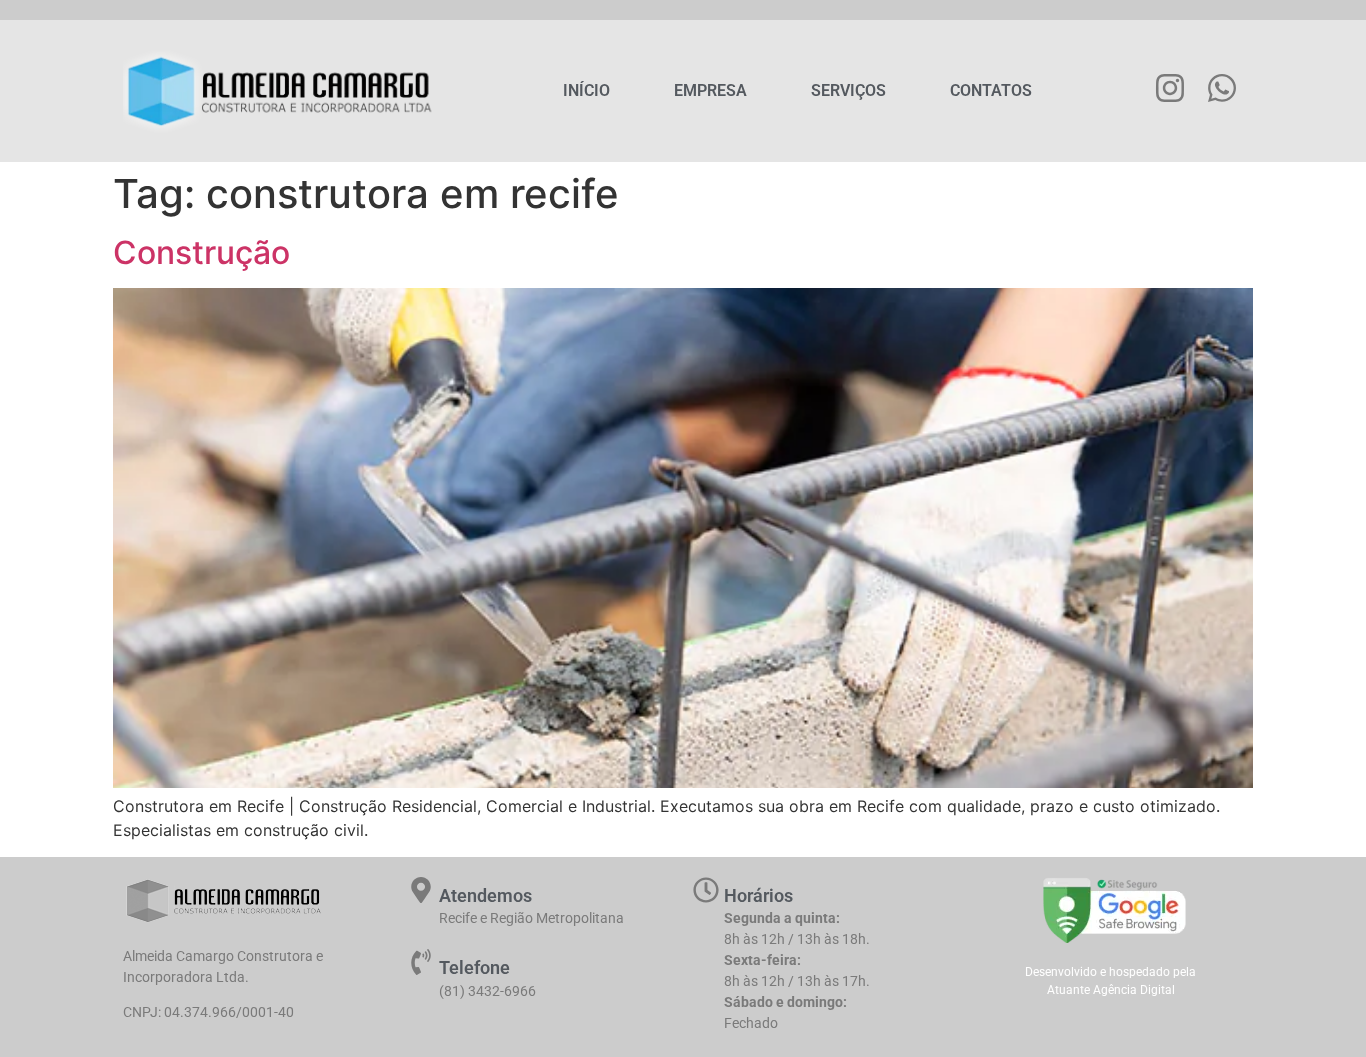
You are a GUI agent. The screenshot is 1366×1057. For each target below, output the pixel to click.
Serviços (848, 90)
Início (586, 90)
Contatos (991, 90)
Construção (201, 252)
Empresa (710, 90)
